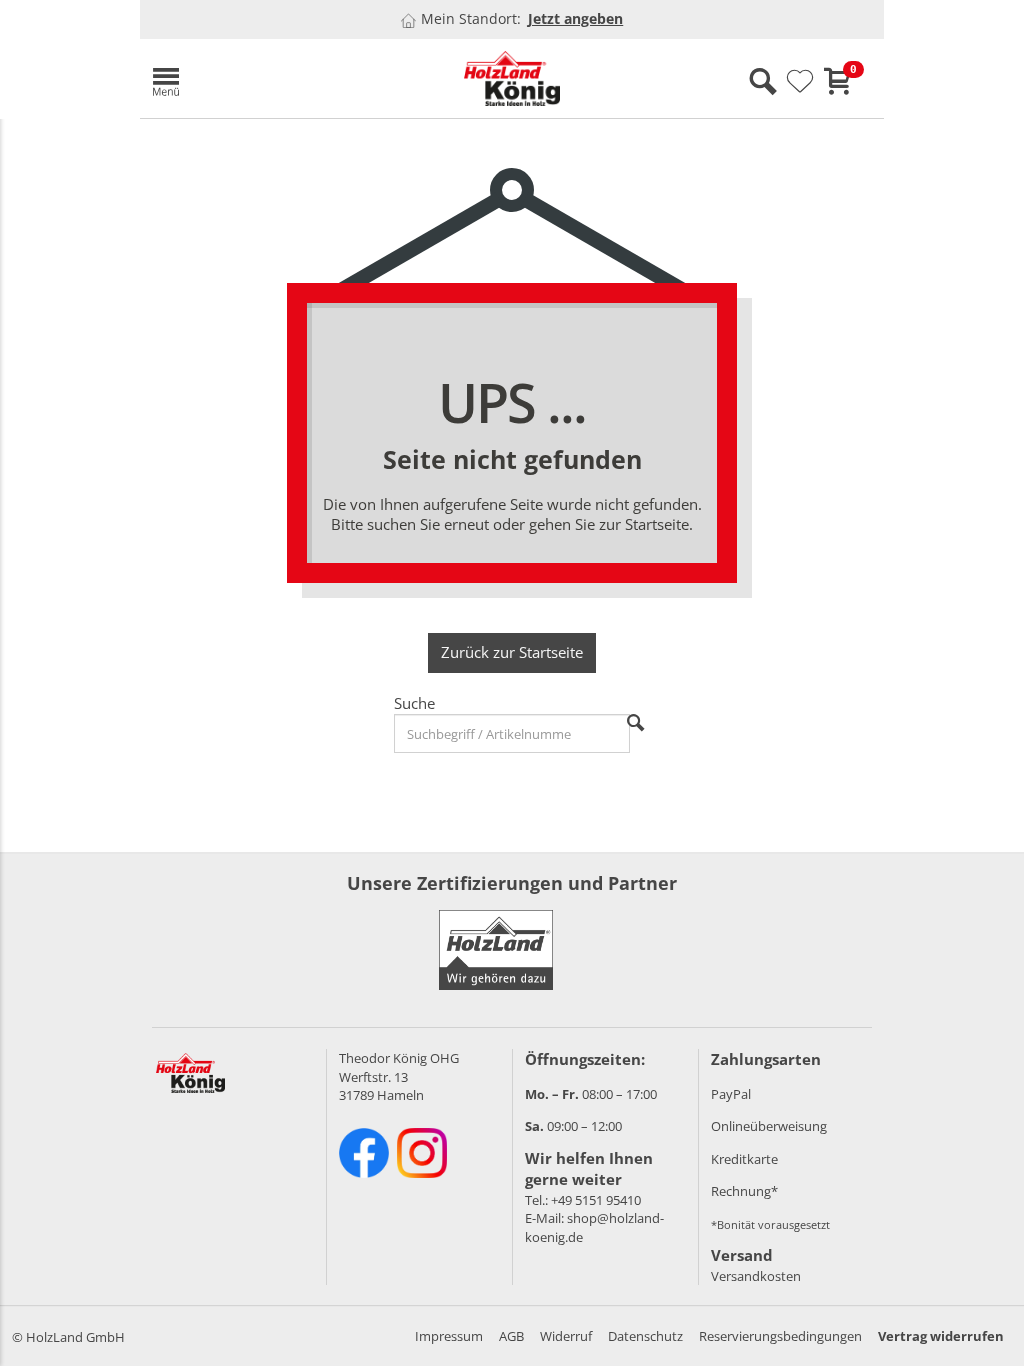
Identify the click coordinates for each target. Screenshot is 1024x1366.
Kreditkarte (744, 1159)
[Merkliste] (800, 82)
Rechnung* (744, 1191)
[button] (260, 78)
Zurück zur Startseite (512, 652)
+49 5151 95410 (596, 1200)
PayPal (731, 1094)
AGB (511, 1336)
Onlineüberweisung (769, 1126)
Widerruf (566, 1336)
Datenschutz (645, 1336)
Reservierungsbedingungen (780, 1336)
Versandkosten (756, 1276)
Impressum (449, 1336)
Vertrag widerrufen (941, 1336)
